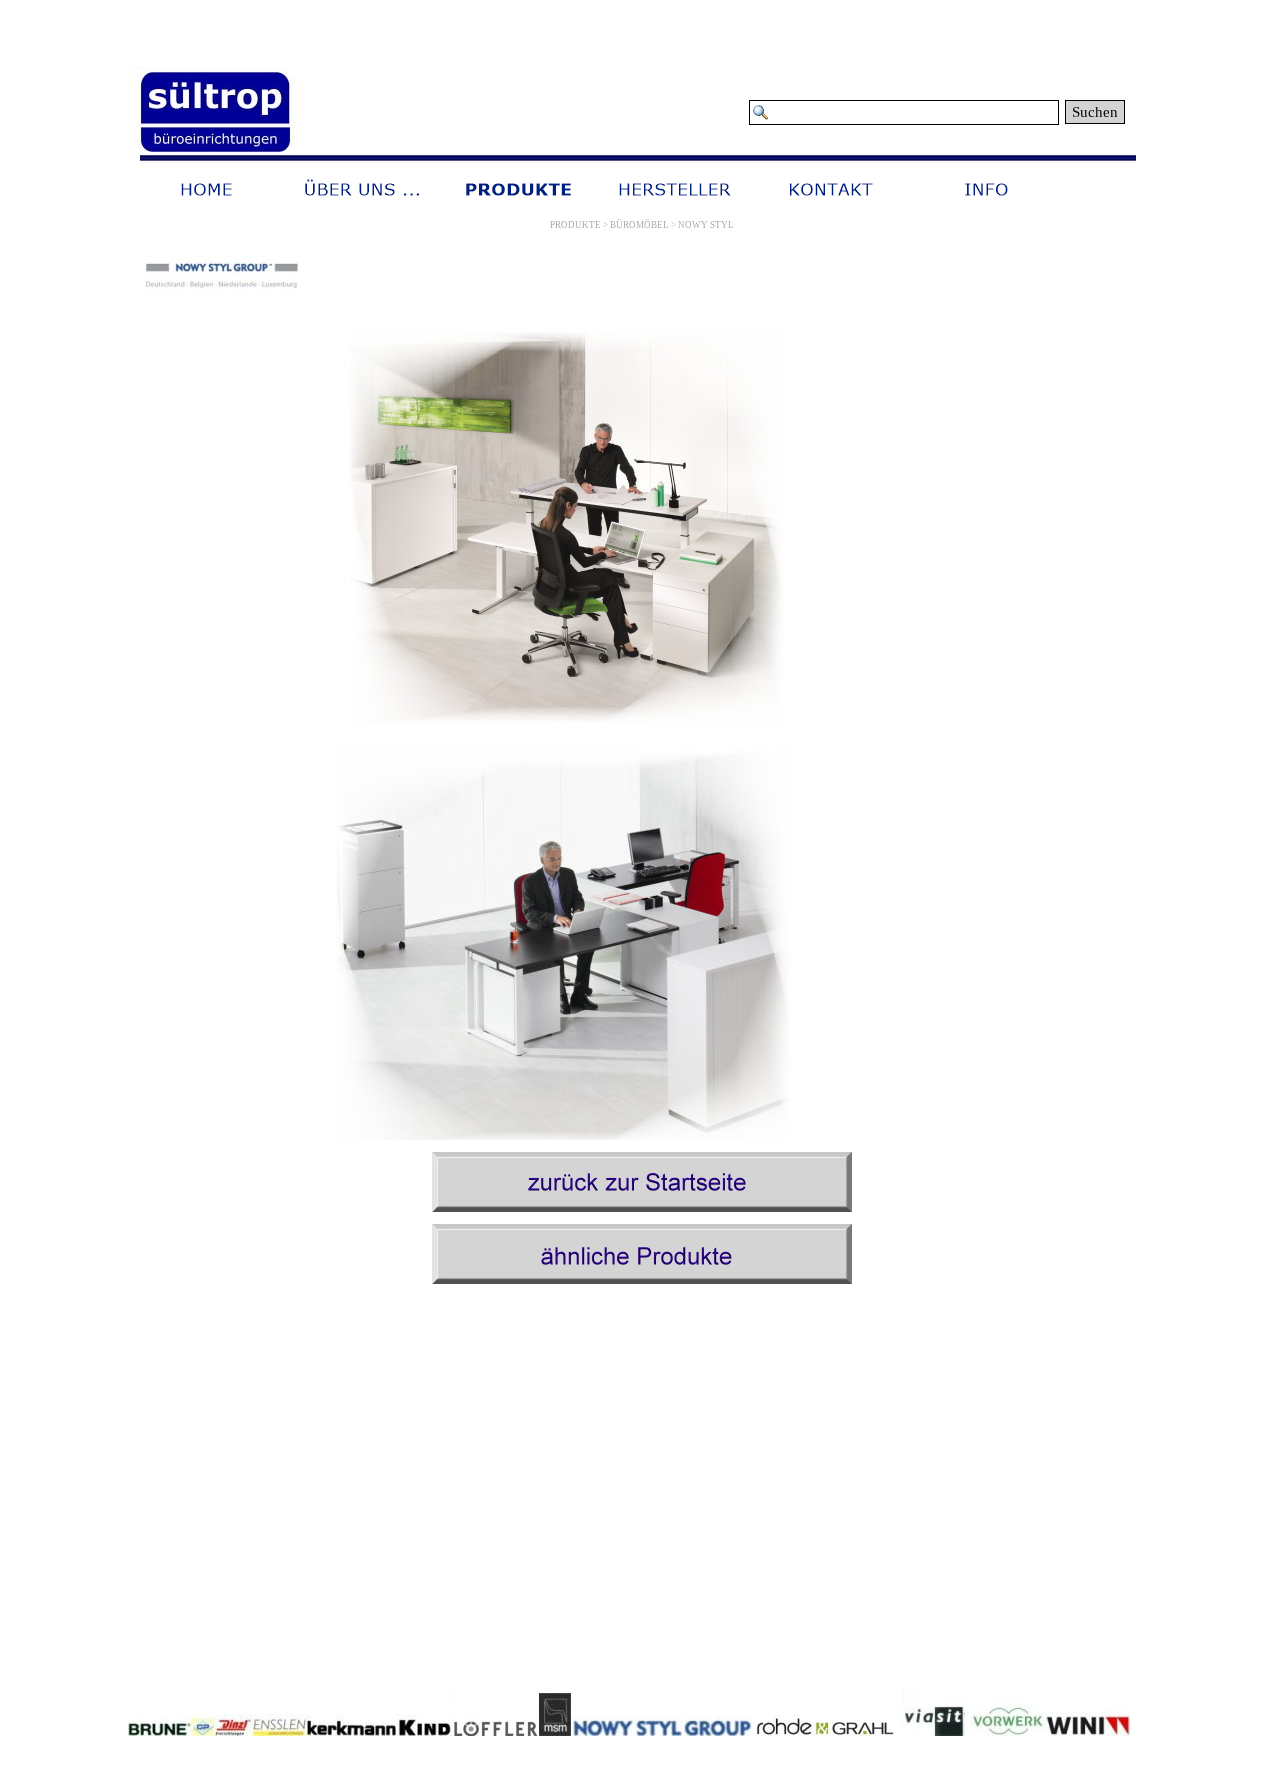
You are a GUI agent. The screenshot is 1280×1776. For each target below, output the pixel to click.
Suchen (1095, 112)
